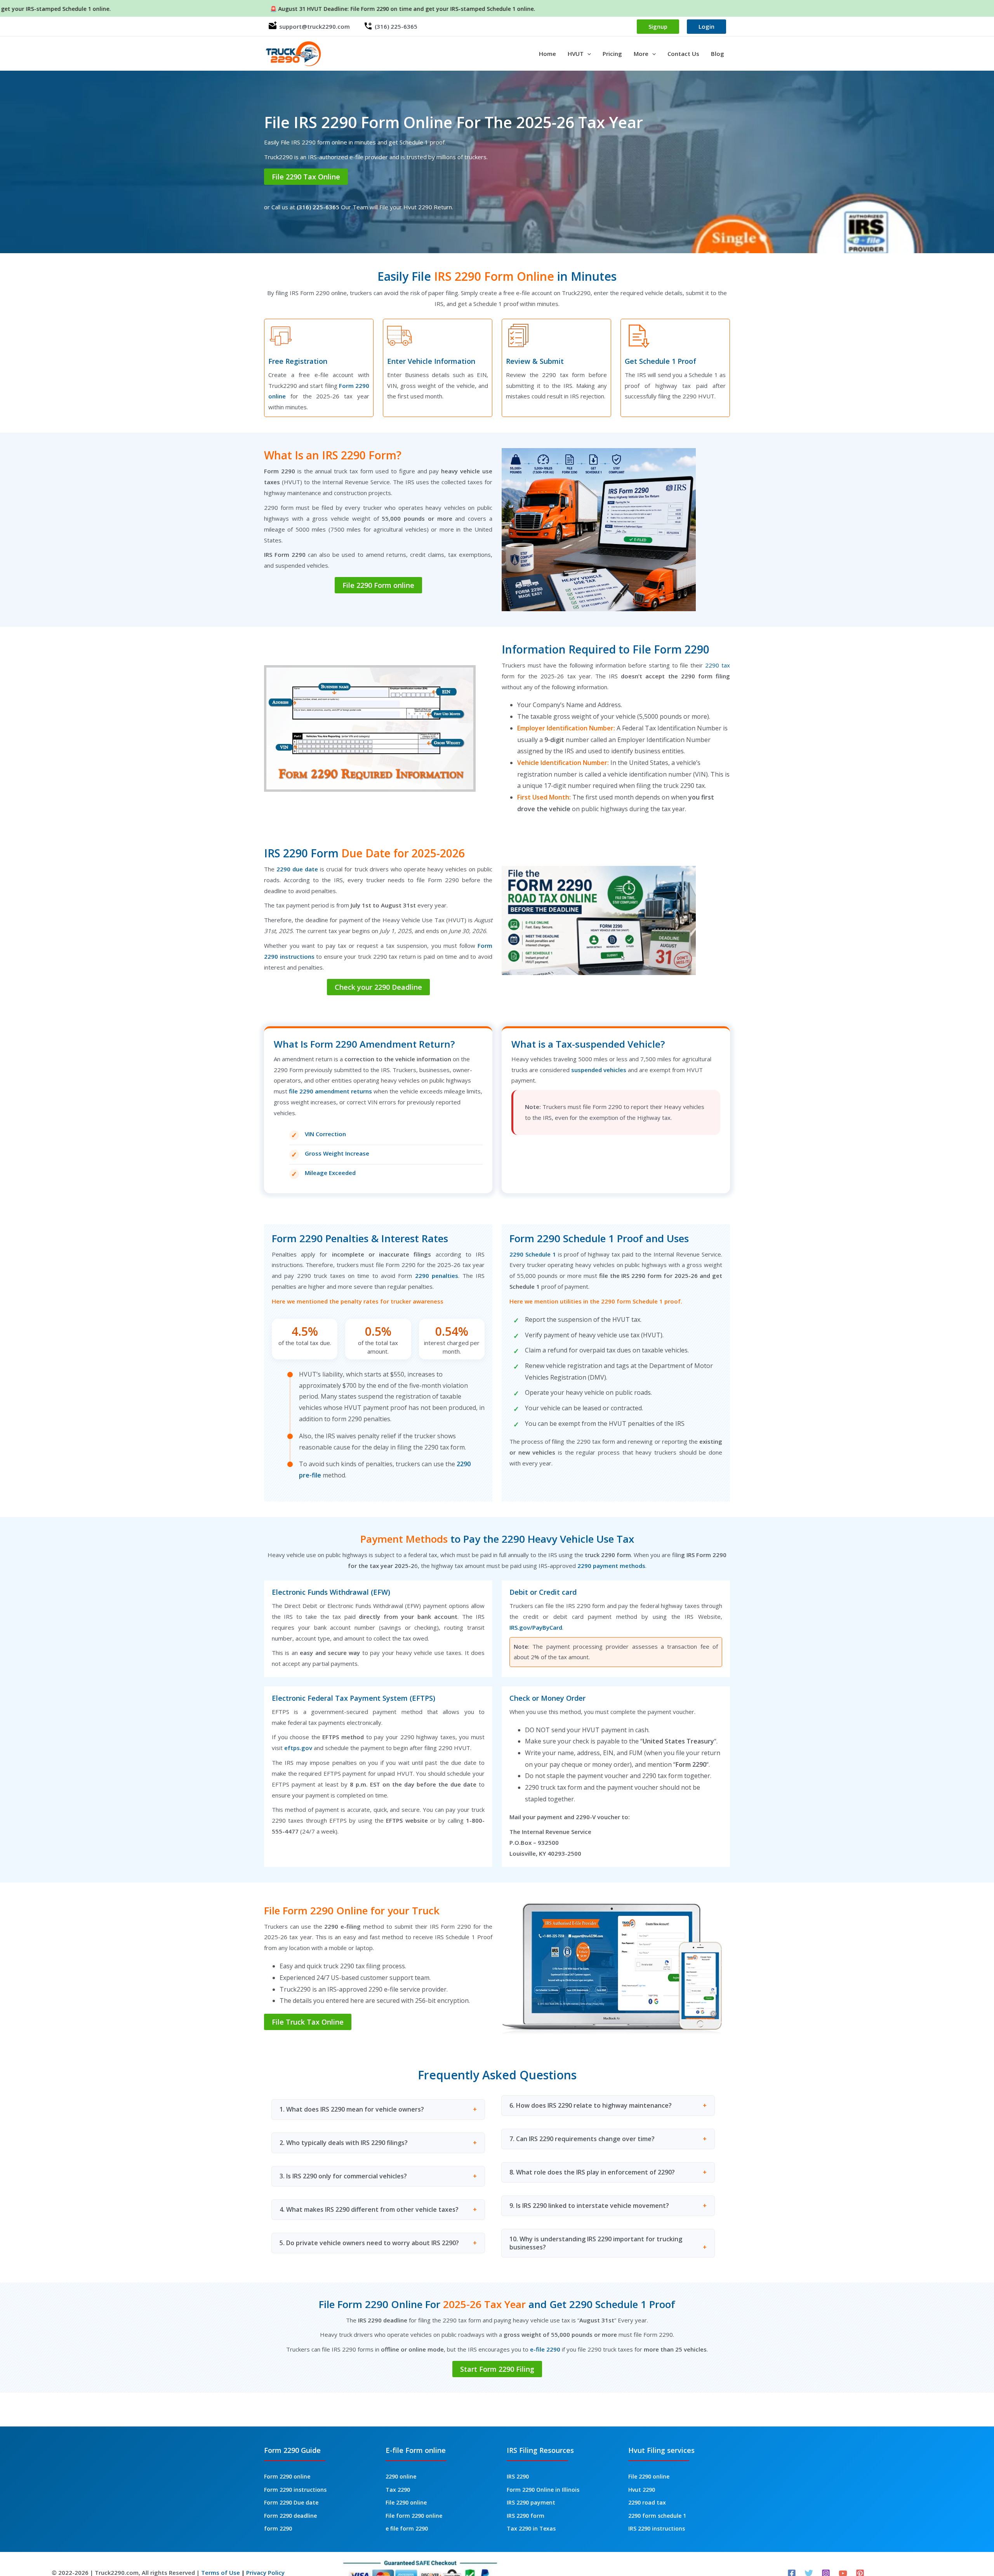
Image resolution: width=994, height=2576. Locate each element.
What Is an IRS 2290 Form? (333, 455)
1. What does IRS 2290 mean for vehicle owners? (352, 2109)
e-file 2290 (545, 2349)
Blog (718, 54)
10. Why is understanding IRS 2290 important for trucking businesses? (596, 2243)
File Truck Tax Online (308, 2022)
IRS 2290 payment (531, 2502)
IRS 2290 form (526, 2516)
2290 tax (718, 665)
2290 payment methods (611, 1566)
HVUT (576, 54)
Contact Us (683, 54)
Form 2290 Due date (291, 2502)
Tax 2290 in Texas (531, 2528)
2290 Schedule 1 (533, 1254)
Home (547, 54)
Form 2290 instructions (295, 2490)
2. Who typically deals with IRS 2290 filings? (344, 2143)
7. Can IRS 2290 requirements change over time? (582, 2139)
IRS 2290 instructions (657, 2528)
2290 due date (297, 869)
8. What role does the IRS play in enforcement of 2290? (592, 2172)
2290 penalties (435, 1276)
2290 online (401, 2476)
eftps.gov (298, 1748)
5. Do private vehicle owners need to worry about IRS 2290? (369, 2243)
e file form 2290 (407, 2528)
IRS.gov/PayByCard (536, 1627)
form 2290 (278, 2528)
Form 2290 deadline (290, 2516)
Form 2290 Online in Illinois (543, 2490)
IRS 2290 (518, 2476)
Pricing (612, 54)
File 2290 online (406, 2502)
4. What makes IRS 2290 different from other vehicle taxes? (369, 2209)
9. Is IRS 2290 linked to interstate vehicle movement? (589, 2206)
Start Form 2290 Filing (497, 2369)
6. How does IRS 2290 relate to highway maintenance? (591, 2105)
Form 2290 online (287, 2476)
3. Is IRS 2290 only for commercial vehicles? (343, 2176)
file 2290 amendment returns (330, 1091)
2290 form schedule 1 (657, 2516)
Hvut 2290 (642, 2490)
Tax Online (306, 177)
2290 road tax (647, 2502)
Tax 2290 (398, 2490)
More (641, 54)
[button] (587, 54)
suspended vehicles (599, 1070)
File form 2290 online (414, 2516)
